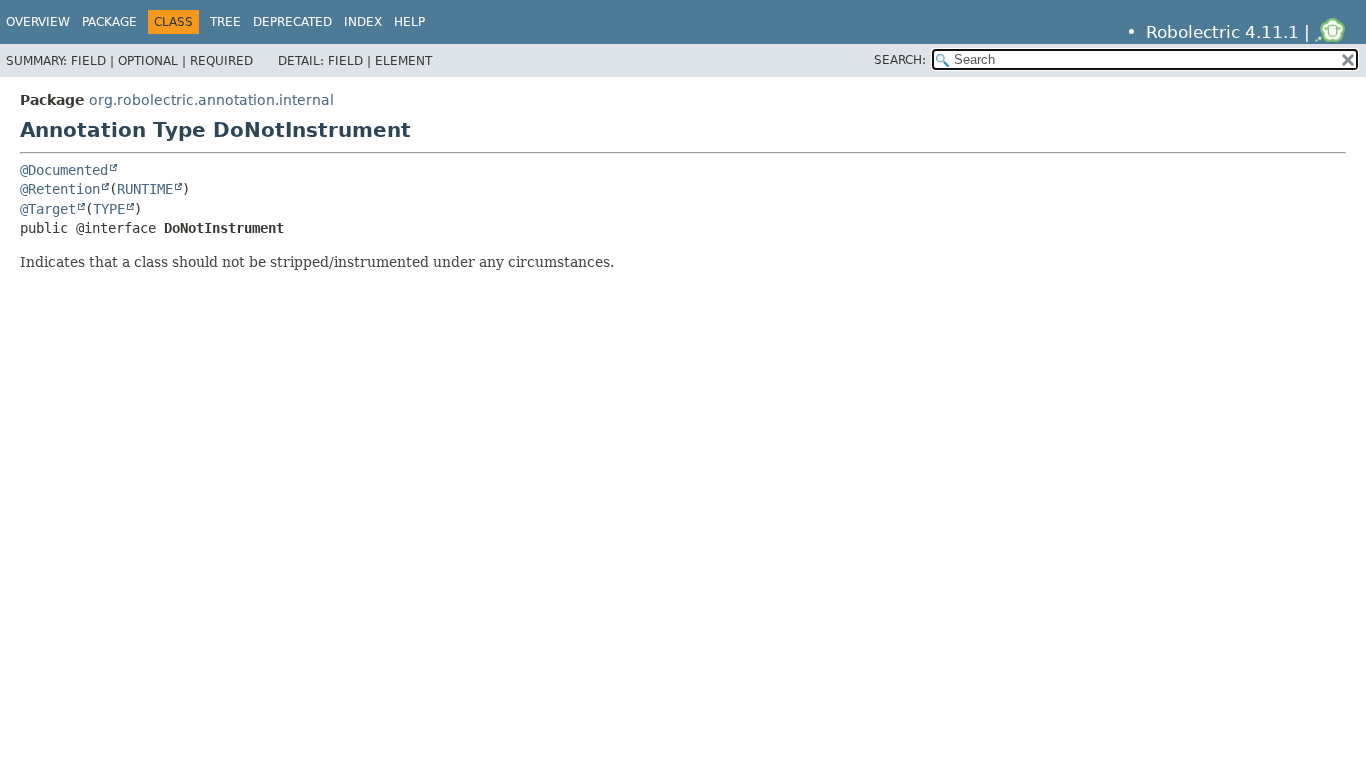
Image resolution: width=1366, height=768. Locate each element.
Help (409, 22)
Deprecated (292, 22)
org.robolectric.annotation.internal (211, 100)
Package (109, 22)
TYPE (109, 209)
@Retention (60, 189)
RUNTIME (145, 189)
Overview (38, 22)
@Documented (64, 170)
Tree (225, 22)
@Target (48, 209)
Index (363, 22)
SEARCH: (900, 60)
